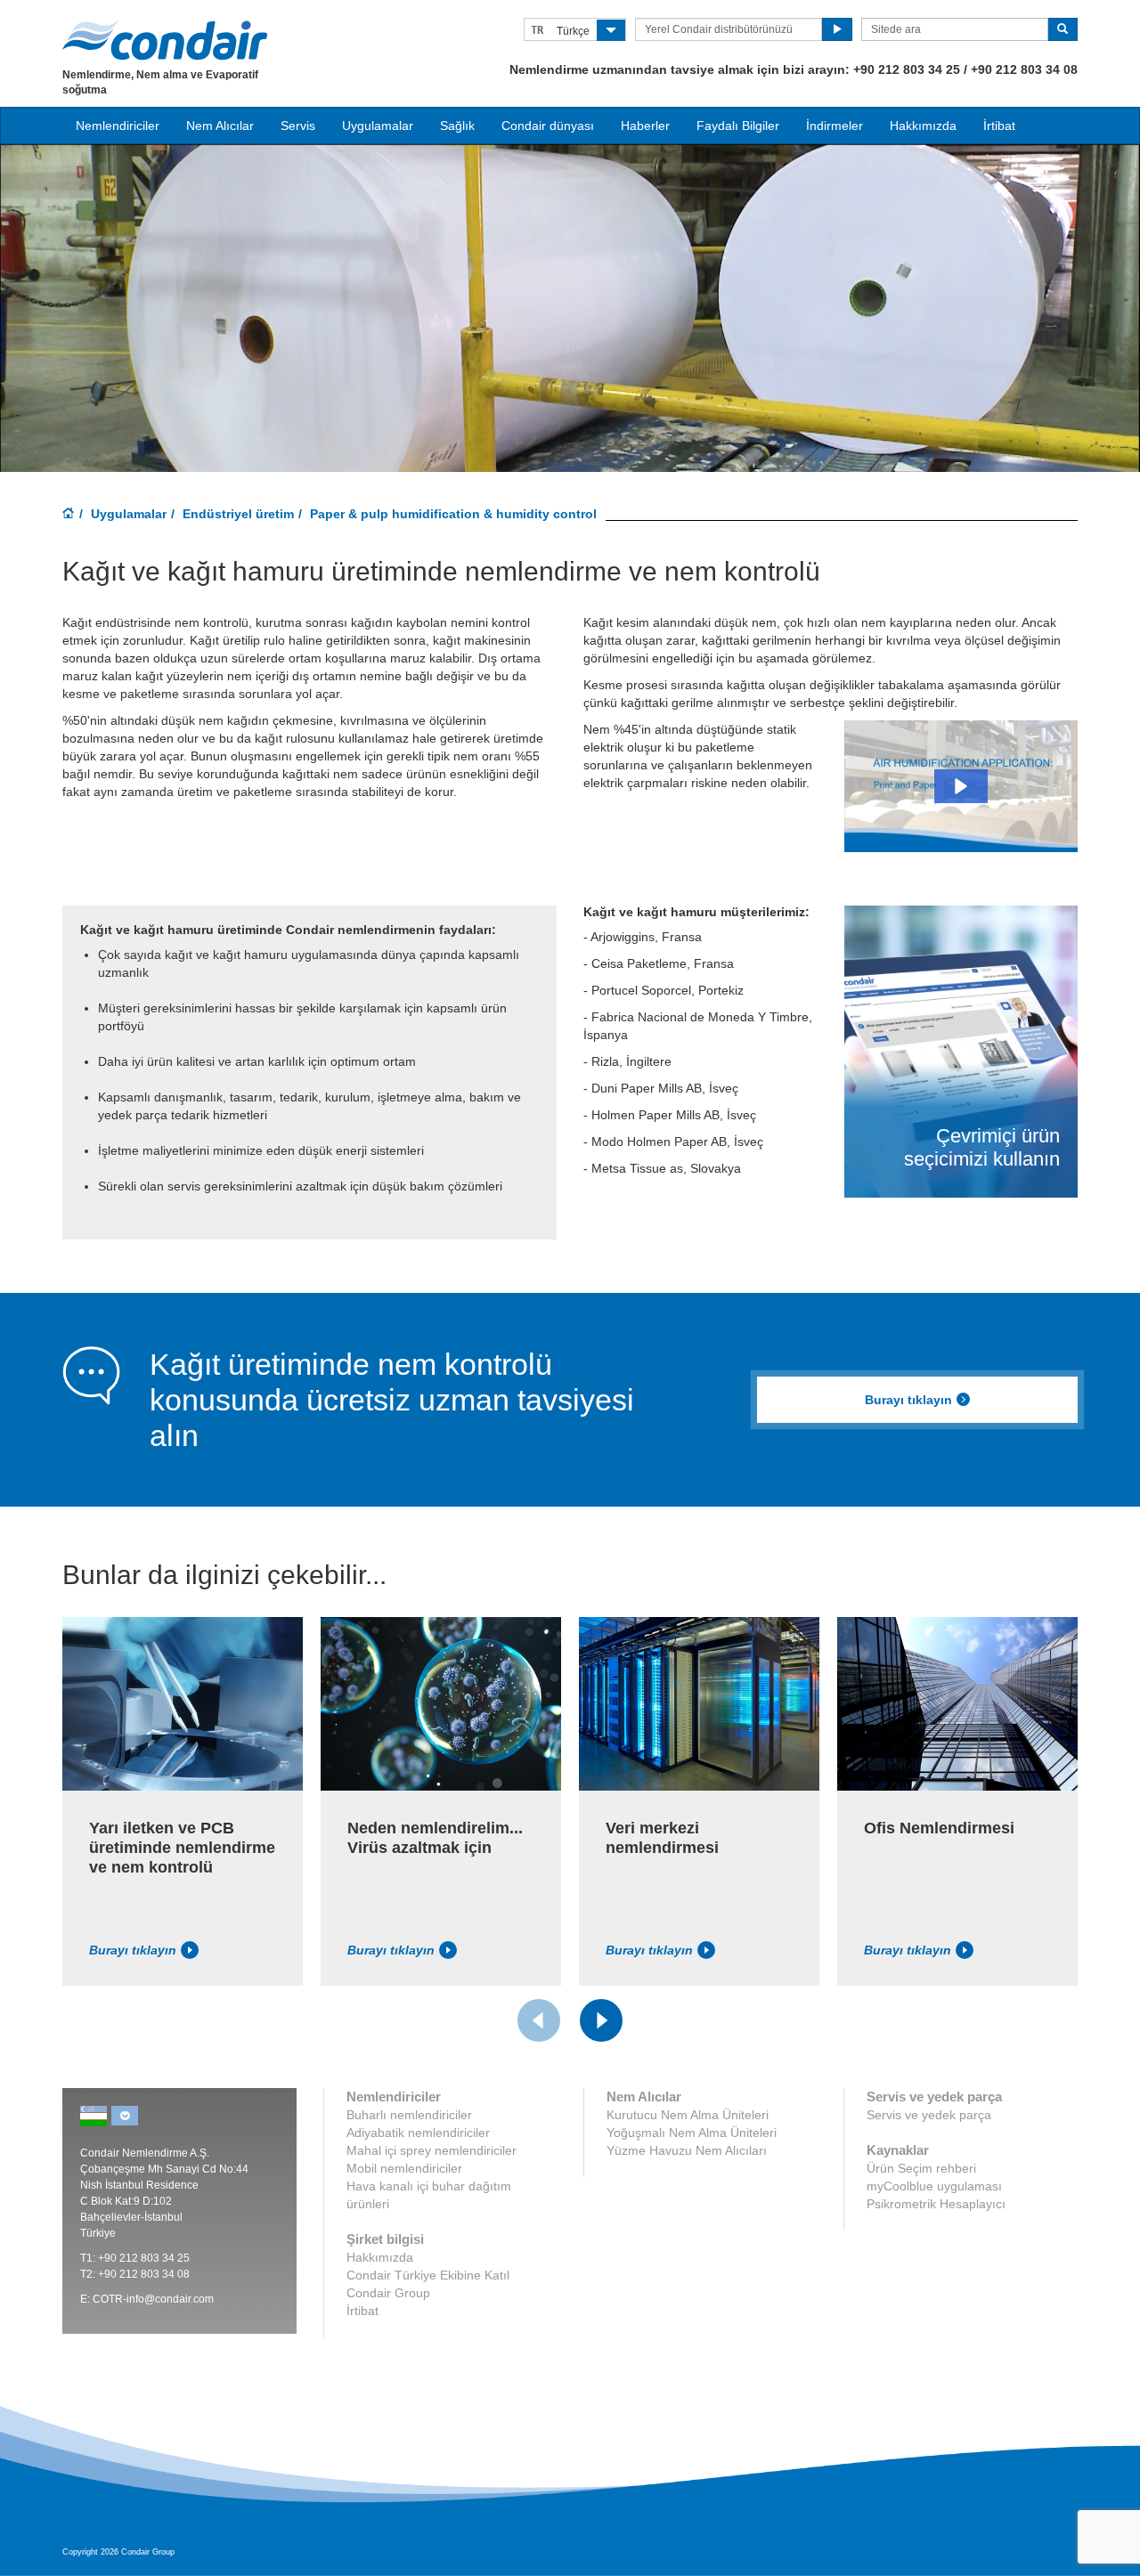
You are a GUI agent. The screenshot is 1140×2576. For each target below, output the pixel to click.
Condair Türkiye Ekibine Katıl (428, 2275)
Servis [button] (298, 126)
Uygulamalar (129, 514)
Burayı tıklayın (908, 1400)
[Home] (69, 515)
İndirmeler (835, 126)
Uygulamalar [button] (378, 126)
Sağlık (457, 126)
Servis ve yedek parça (929, 2115)
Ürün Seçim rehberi (921, 2168)
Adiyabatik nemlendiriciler (418, 2133)
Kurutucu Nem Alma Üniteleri (688, 2115)
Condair (165, 40)
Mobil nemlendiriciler (404, 2168)
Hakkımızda (923, 126)
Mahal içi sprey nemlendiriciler (432, 2150)
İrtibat (999, 126)
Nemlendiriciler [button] (118, 126)
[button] (961, 786)
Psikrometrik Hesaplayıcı (936, 2204)
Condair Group (388, 2293)
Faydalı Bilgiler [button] (738, 126)
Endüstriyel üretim (238, 514)
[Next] (601, 2020)
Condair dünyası (548, 126)
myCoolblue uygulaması (934, 2186)
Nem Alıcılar (220, 126)
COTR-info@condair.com (153, 2299)
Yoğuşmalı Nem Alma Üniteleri (692, 2133)
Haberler (645, 126)
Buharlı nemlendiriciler (409, 2115)
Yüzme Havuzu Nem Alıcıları (687, 2150)
